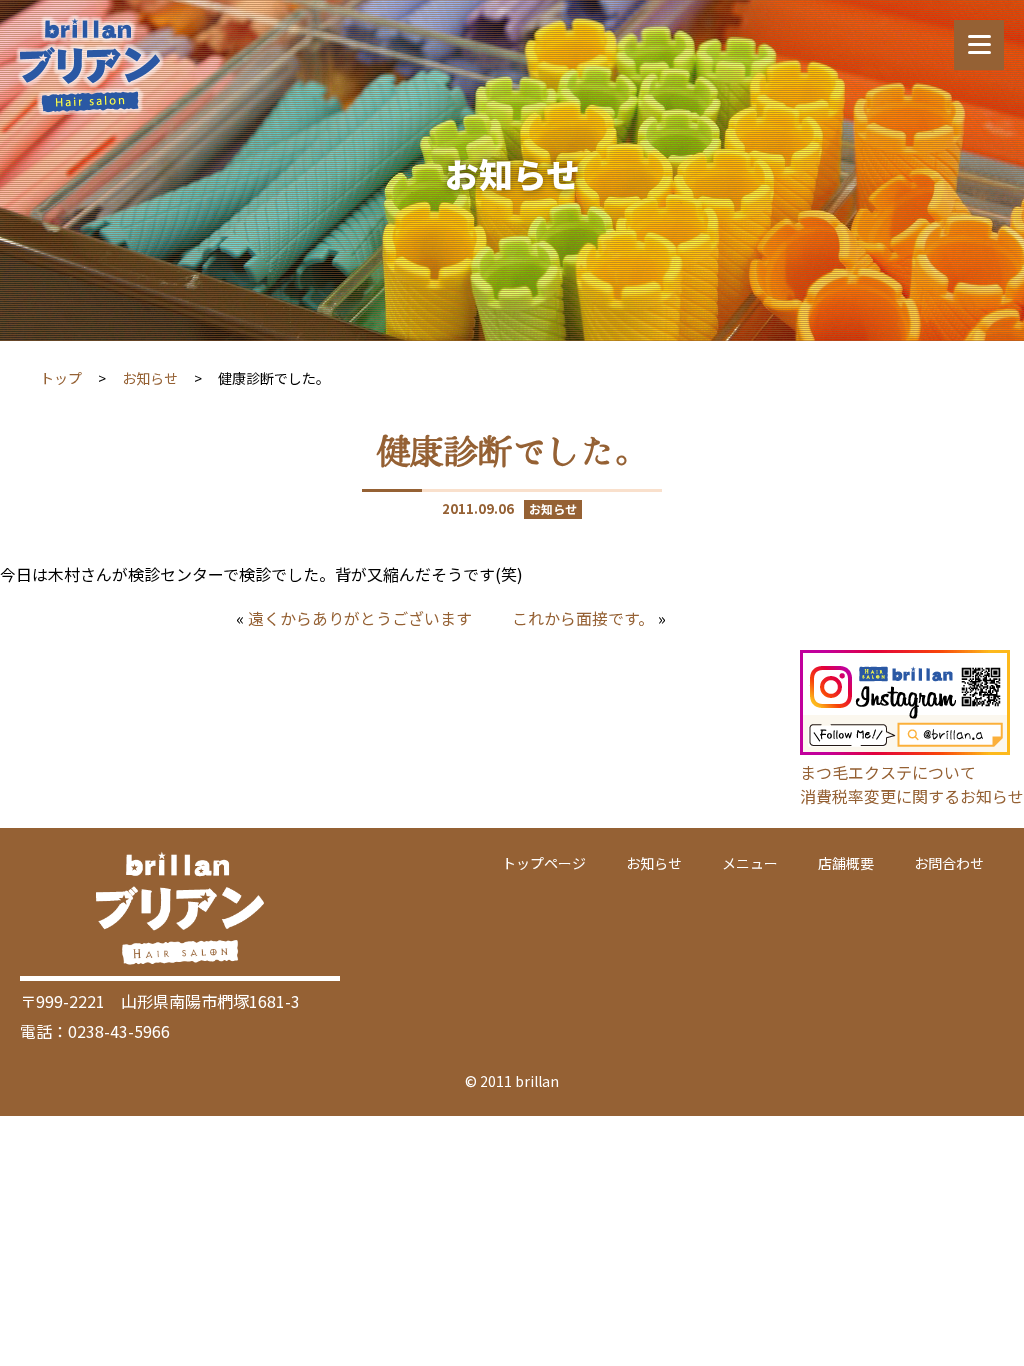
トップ (61, 378)
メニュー (750, 863)
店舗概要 (846, 863)
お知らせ (150, 378)
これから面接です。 (583, 618)
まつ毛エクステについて (888, 772)
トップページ (544, 863)
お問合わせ (949, 863)
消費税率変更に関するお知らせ (912, 796)
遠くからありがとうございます (360, 618)
